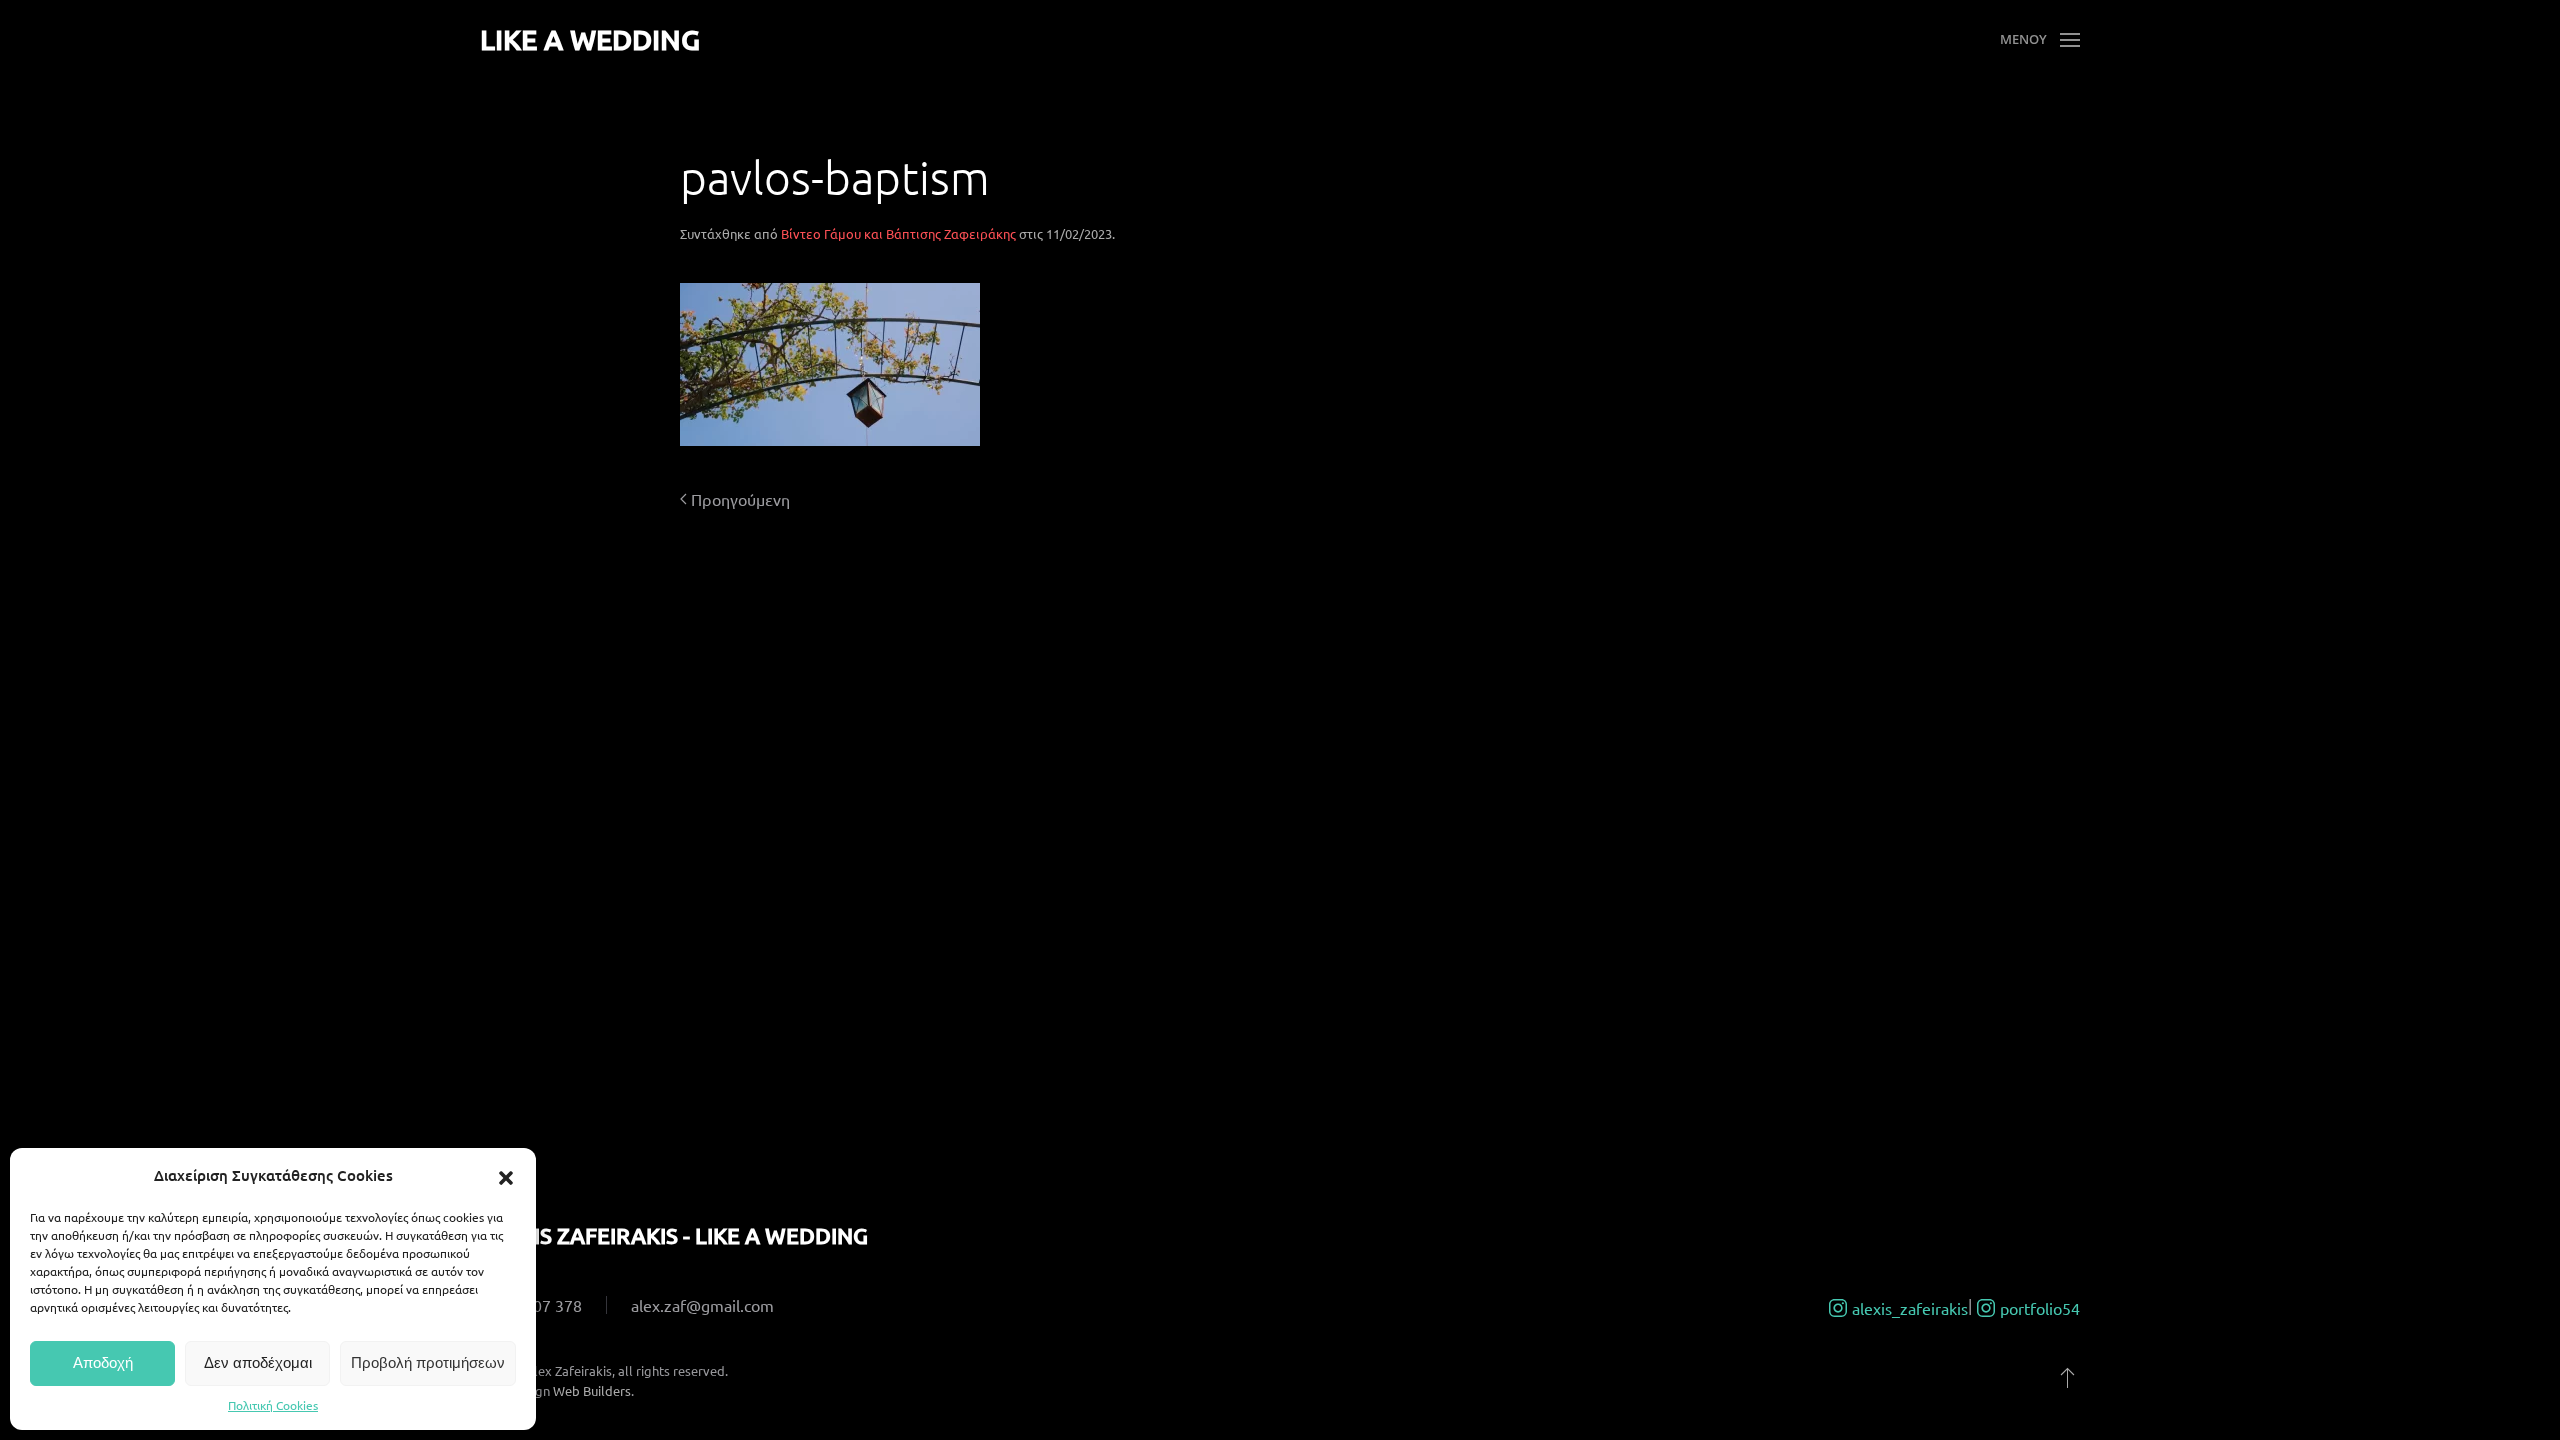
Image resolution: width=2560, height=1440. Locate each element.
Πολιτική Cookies (273, 1405)
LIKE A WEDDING (590, 39)
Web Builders (592, 1390)
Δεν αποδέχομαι (258, 1362)
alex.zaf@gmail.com (702, 1305)
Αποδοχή (103, 1362)
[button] (506, 1175)
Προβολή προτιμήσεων (428, 1362)
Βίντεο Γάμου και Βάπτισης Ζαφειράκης (898, 233)
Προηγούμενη (740, 499)
